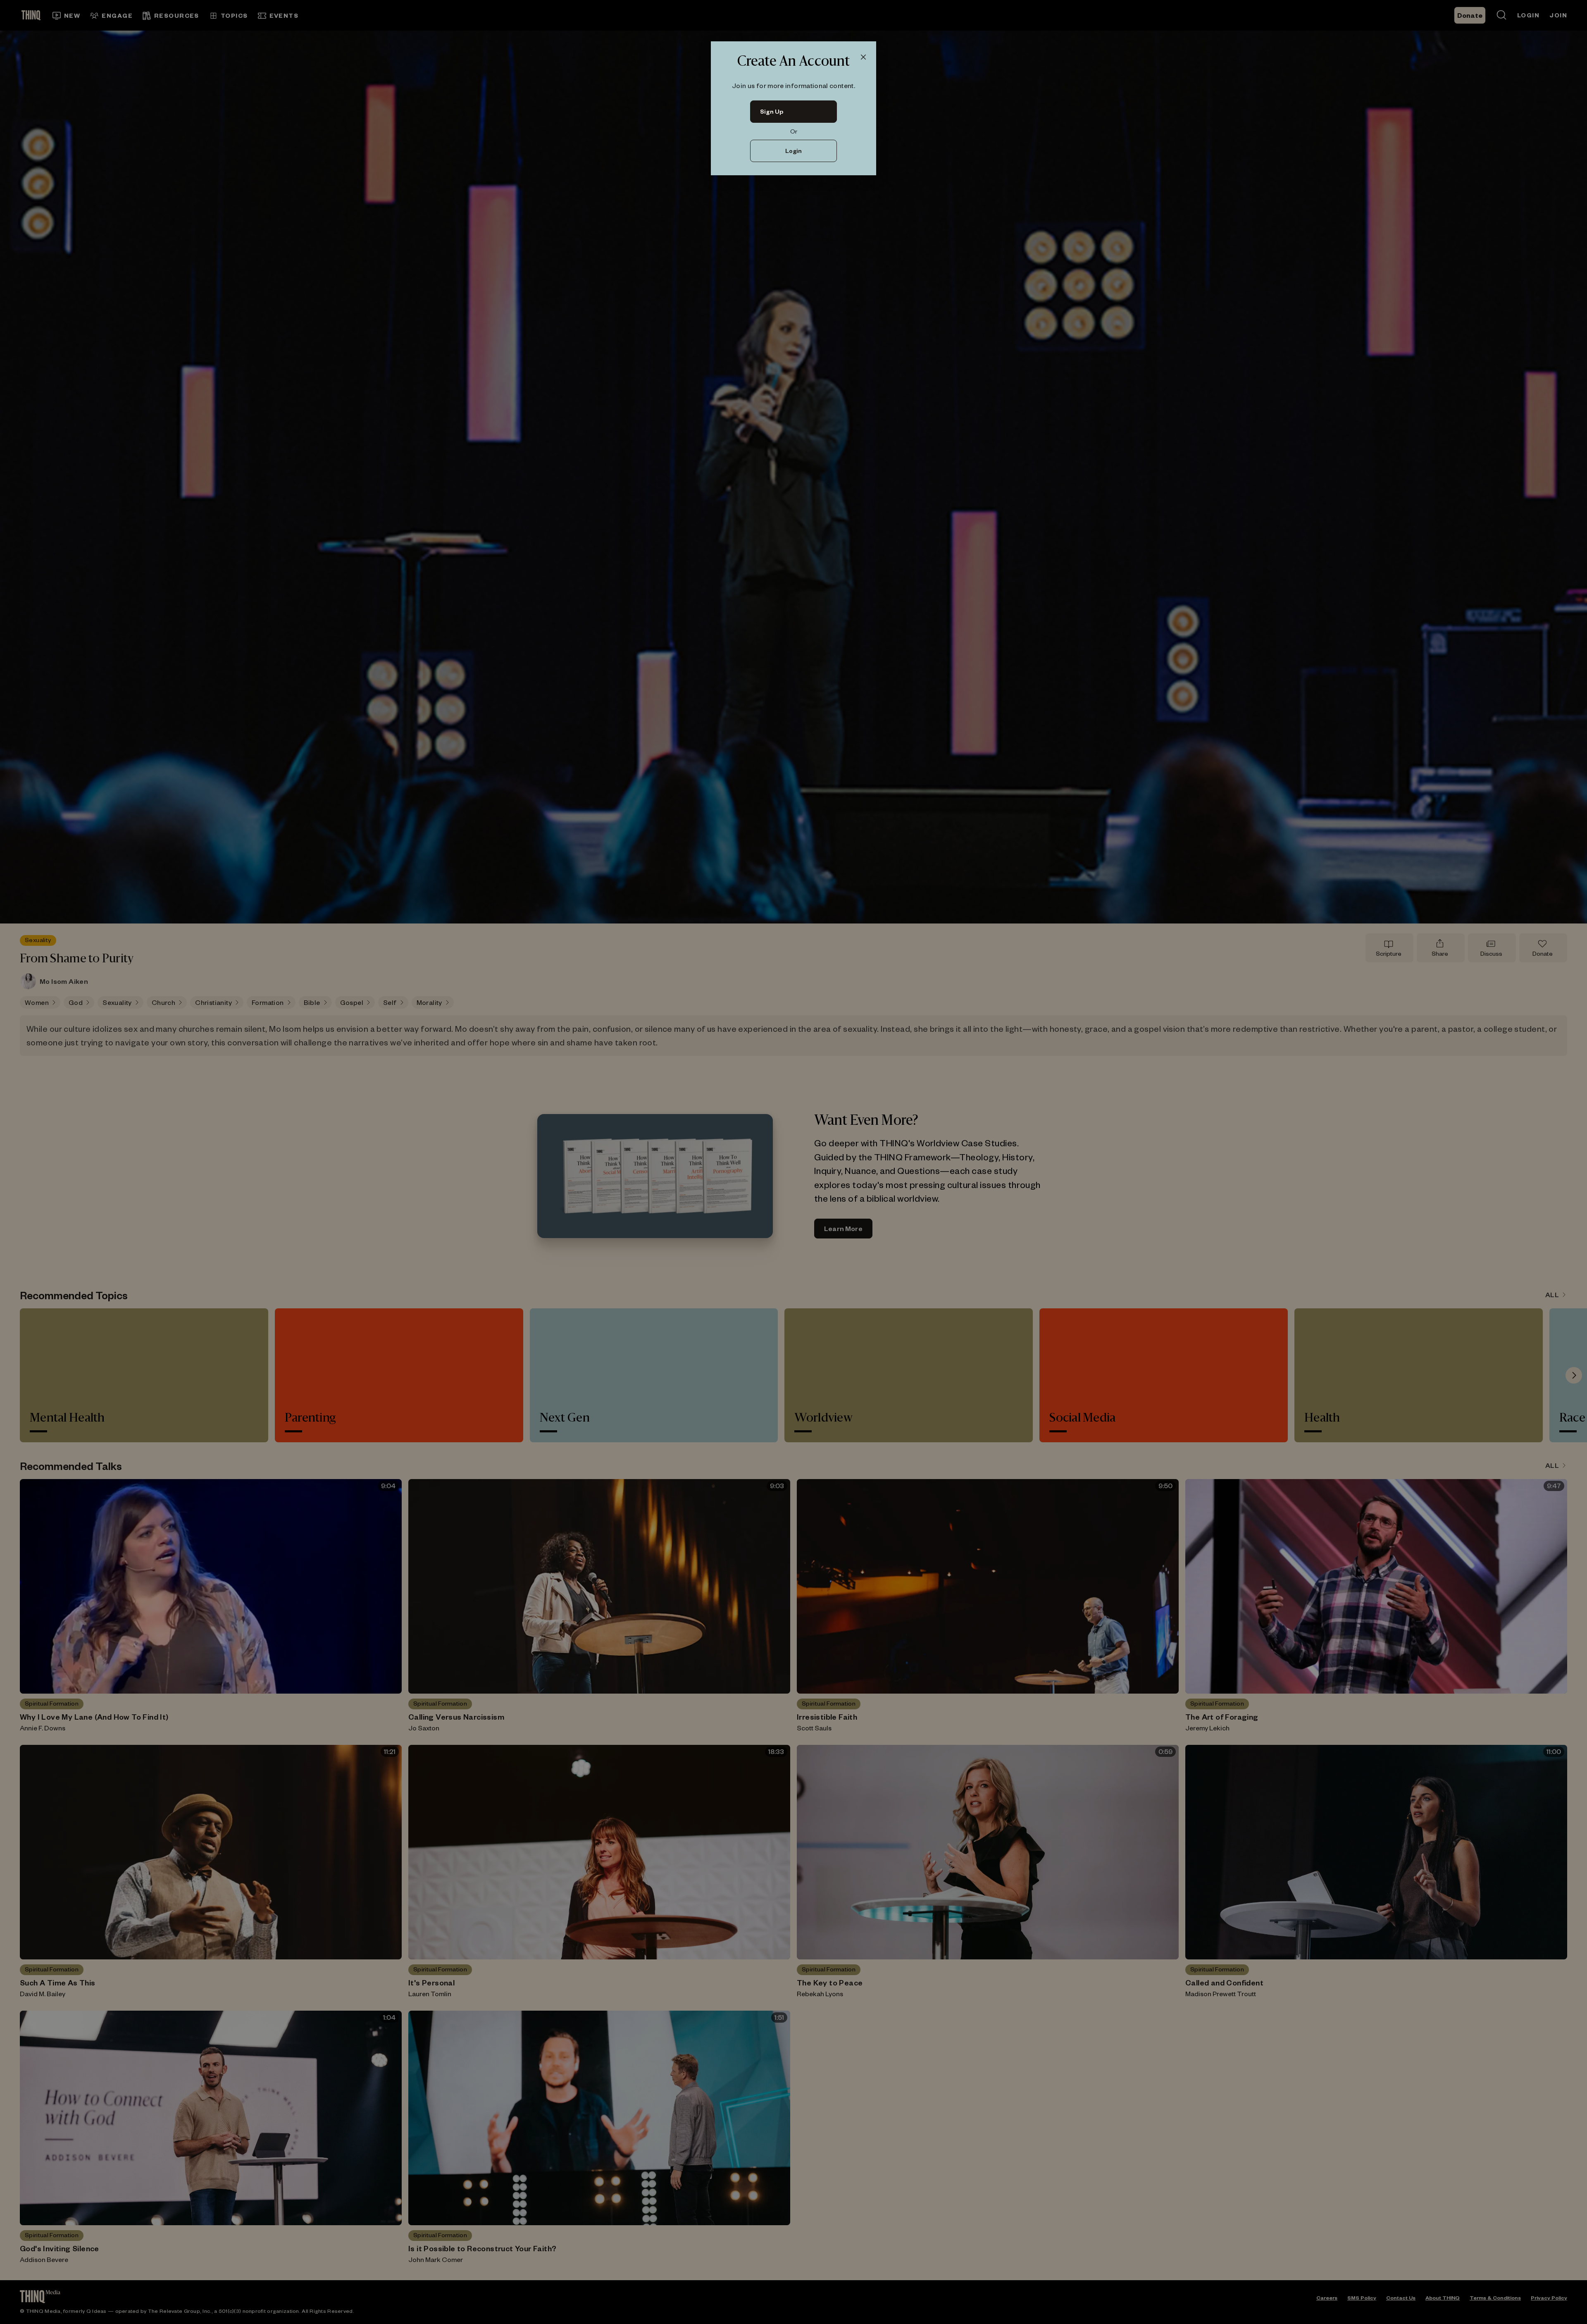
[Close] (863, 57)
